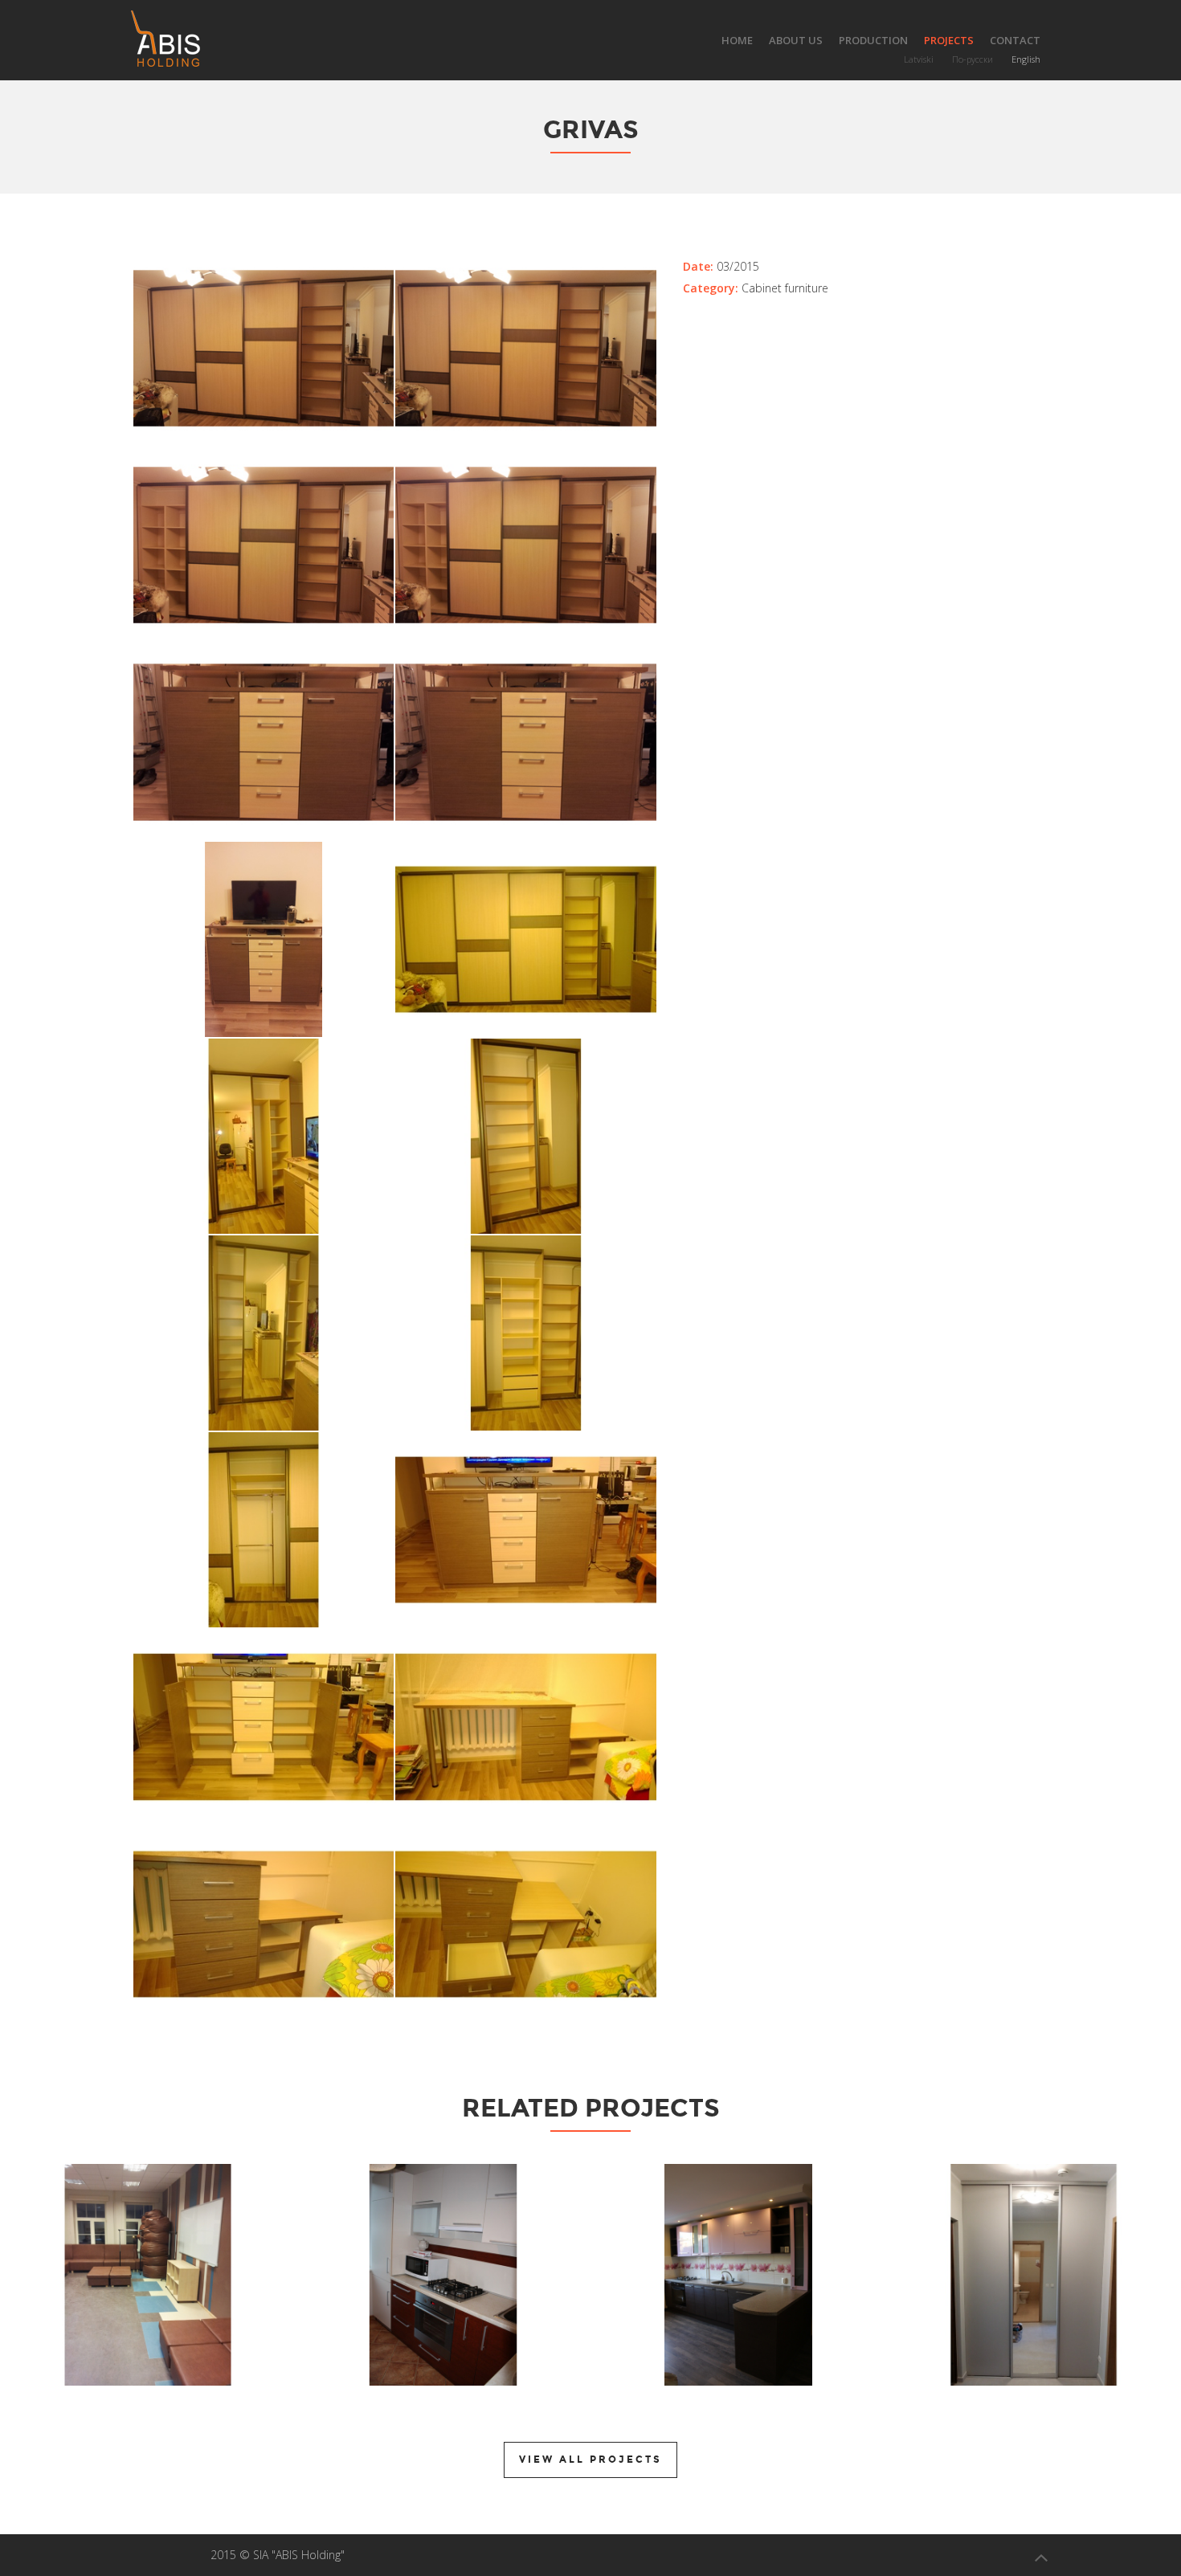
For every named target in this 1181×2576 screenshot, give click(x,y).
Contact (1015, 40)
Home (737, 40)
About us (796, 40)
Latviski (919, 59)
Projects (949, 40)
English (1026, 59)
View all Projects (590, 2460)
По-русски (973, 59)
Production (873, 40)
